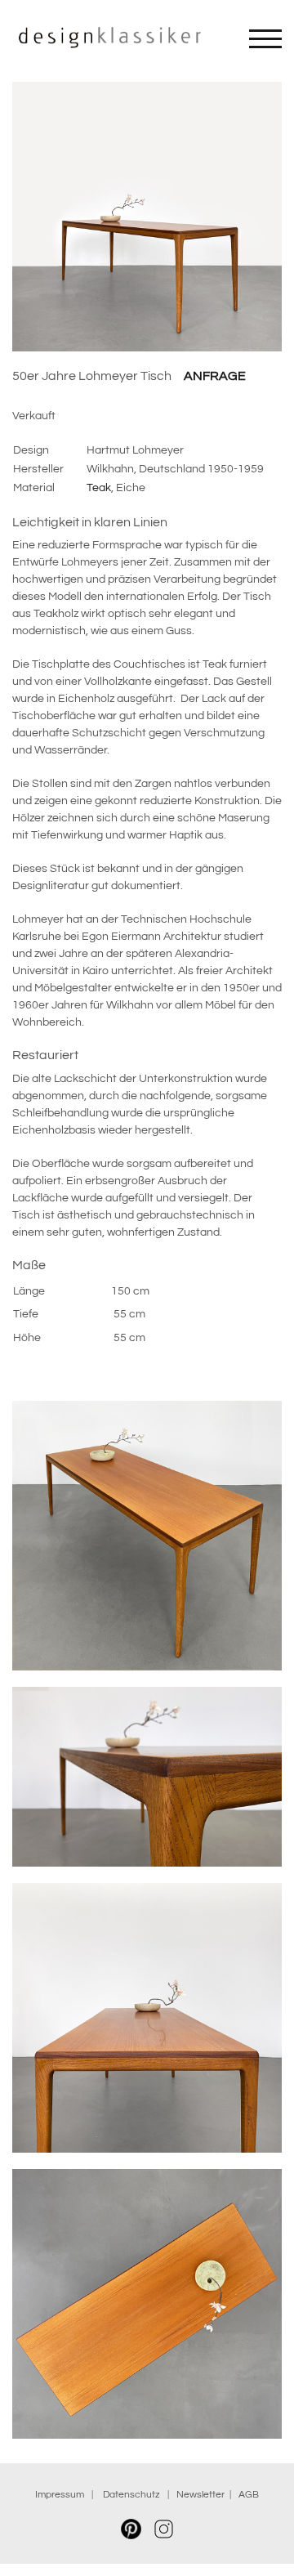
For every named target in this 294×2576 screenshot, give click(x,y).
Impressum (60, 2495)
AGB (249, 2495)
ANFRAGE (215, 376)
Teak (99, 488)
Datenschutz (134, 2495)
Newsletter (200, 2495)
